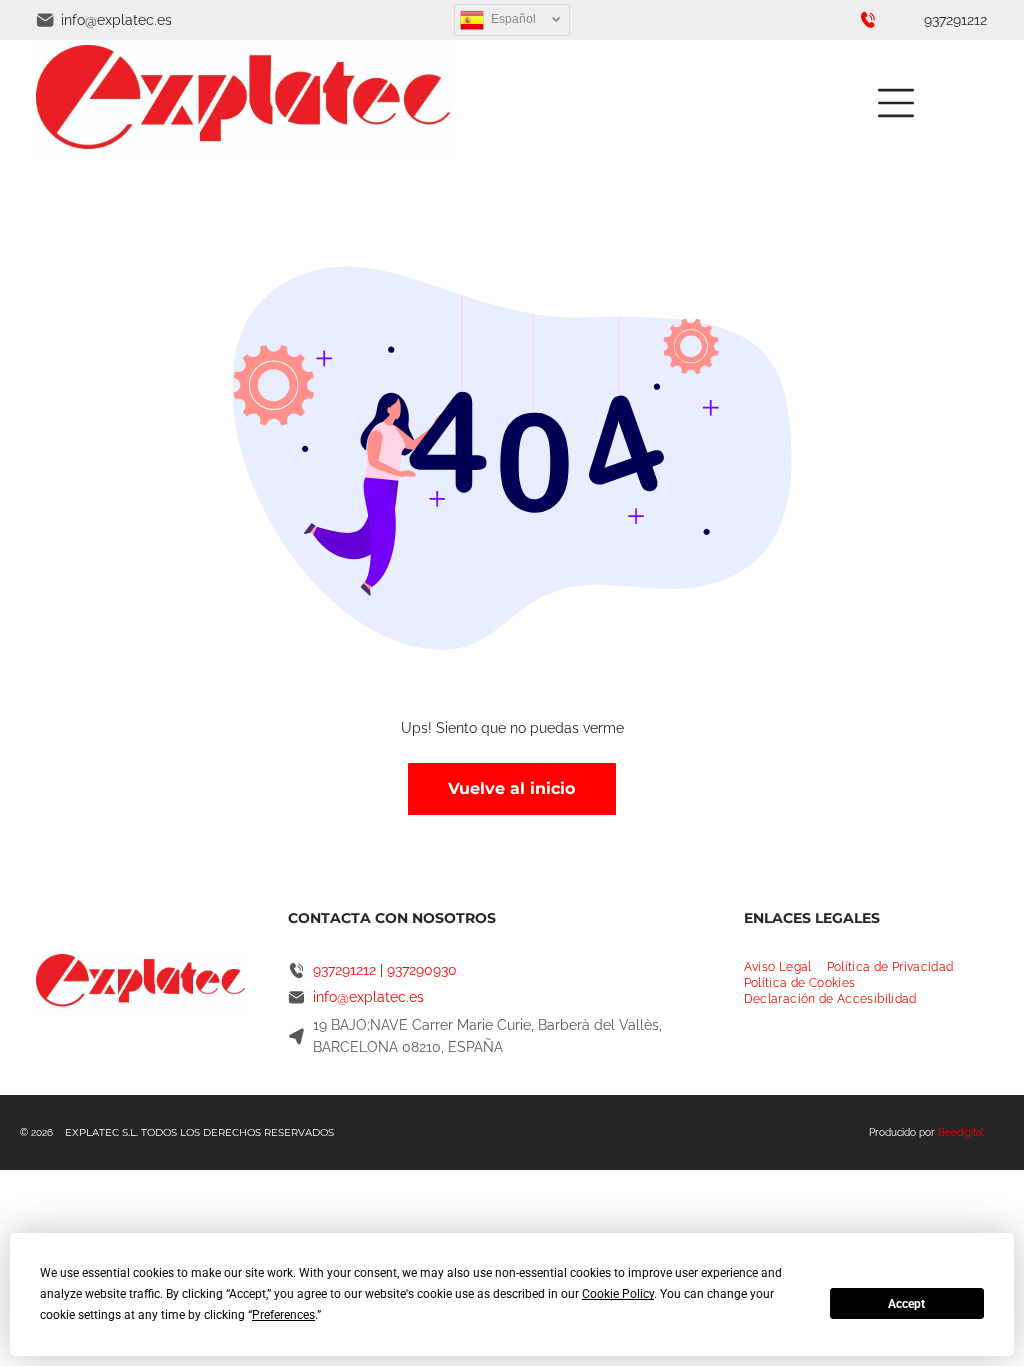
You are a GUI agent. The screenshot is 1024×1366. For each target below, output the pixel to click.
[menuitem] (785, 967)
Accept (906, 1304)
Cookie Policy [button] (618, 1294)
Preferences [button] (283, 1315)
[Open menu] (896, 103)
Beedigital (961, 1132)
